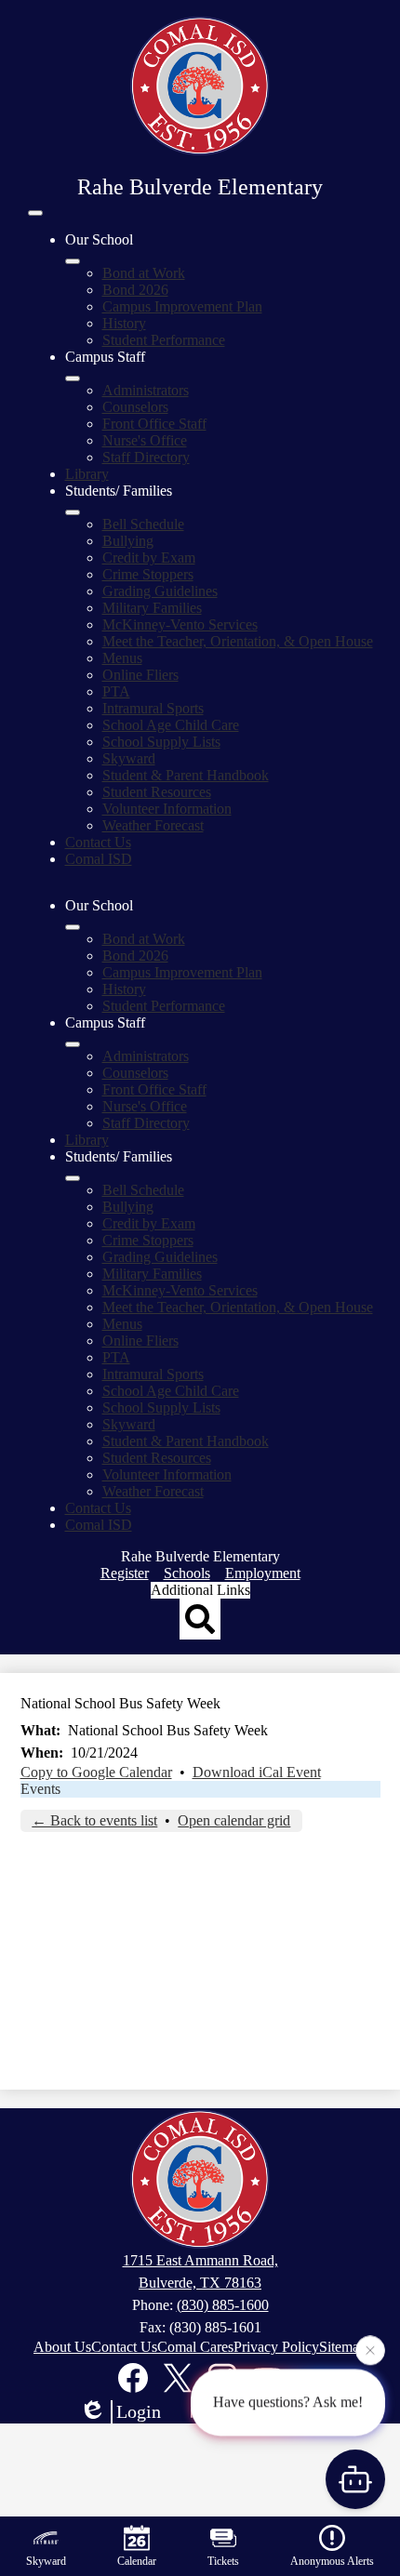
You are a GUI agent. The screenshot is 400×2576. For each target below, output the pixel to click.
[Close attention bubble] (370, 2349)
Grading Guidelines (160, 591)
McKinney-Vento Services (180, 624)
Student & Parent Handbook (186, 775)
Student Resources (157, 792)
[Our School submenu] (73, 261)
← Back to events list (94, 1820)
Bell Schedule (143, 524)
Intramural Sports (153, 708)
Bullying (128, 541)
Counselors (135, 407)
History (124, 323)
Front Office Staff (154, 424)
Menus (122, 658)
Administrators (146, 390)
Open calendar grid (234, 1820)
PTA (116, 691)
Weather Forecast (153, 825)
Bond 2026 (135, 290)
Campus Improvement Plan (182, 306)
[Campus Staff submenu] (73, 378)
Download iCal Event (257, 1772)
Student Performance (164, 340)
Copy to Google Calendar (96, 1772)
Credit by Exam (149, 558)
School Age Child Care (171, 725)
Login (139, 2411)
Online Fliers (140, 675)
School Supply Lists (161, 742)
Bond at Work (144, 273)
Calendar (137, 2561)
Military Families (152, 608)
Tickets (223, 2561)
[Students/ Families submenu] (73, 512)
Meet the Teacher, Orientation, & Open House (238, 641)
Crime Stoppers (148, 574)
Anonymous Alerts (332, 2561)
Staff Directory (146, 457)
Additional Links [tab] (200, 1590)
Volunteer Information (167, 809)
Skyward (129, 758)
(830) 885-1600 (223, 2305)
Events (40, 1789)
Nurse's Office (145, 440)
